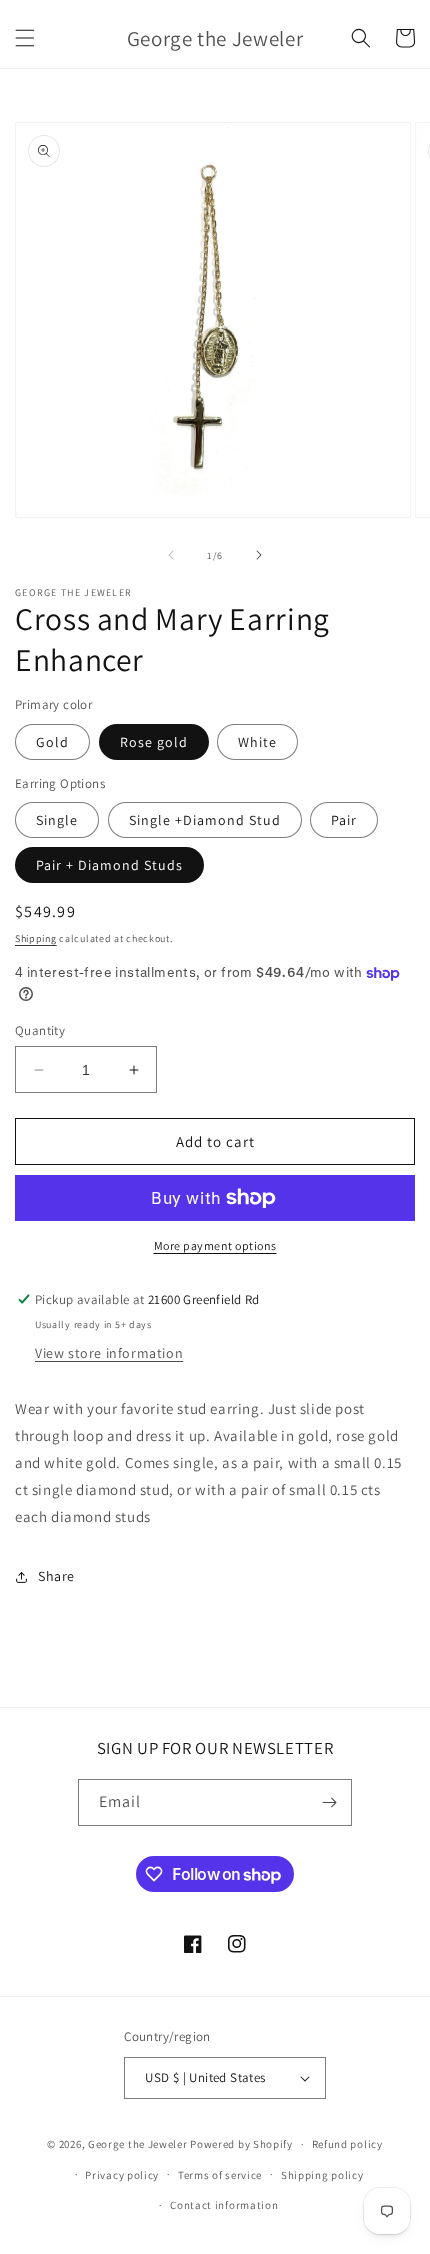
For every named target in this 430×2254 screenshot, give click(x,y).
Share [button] (56, 1576)
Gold (52, 742)
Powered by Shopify (241, 2144)
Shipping (36, 938)
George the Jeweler (138, 2144)
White (257, 742)
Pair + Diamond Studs (109, 865)
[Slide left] (171, 555)
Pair (344, 820)
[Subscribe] (329, 1802)
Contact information (224, 2205)
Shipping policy (322, 2175)
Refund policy (347, 2144)
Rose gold (154, 742)
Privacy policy (122, 2175)
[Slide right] (259, 555)
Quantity (40, 1030)
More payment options (215, 1245)
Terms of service (220, 2175)
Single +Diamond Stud (205, 820)
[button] (25, 38)
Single (57, 820)
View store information (109, 1353)
